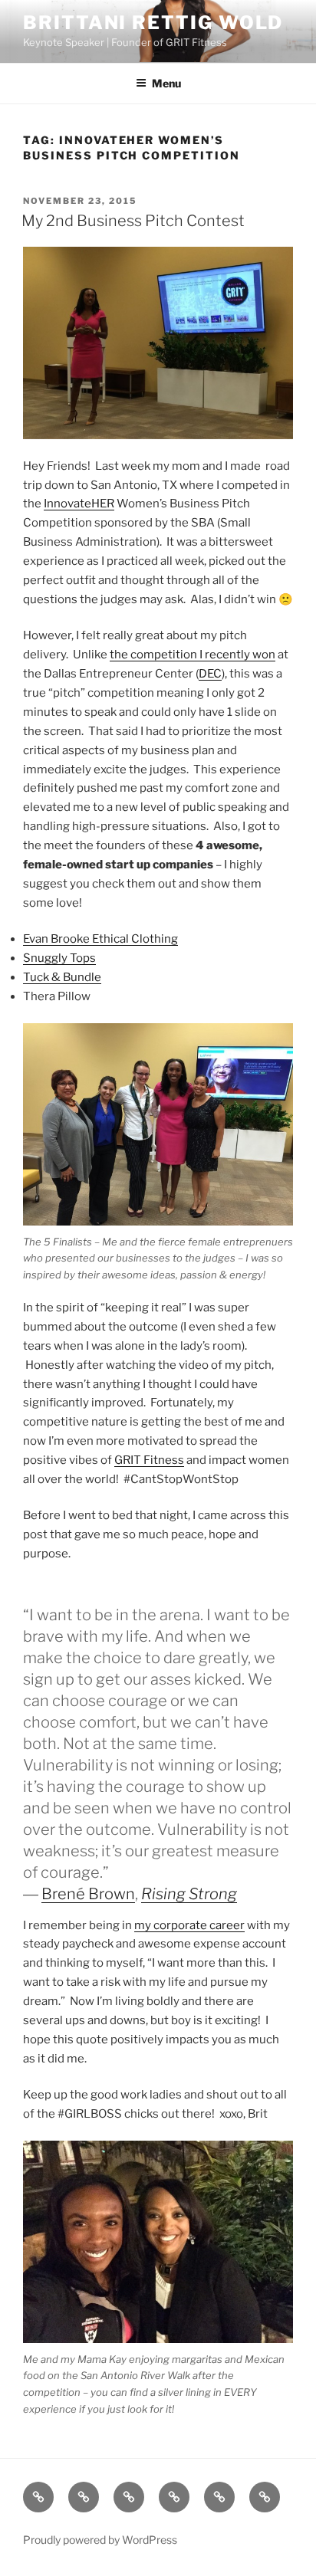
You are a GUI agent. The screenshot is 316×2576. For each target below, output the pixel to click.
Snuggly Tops (59, 958)
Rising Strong (189, 1894)
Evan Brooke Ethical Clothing (100, 939)
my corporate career (189, 1925)
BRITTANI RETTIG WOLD (153, 23)
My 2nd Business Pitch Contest (133, 221)
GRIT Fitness (149, 1460)
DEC (210, 674)
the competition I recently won (193, 655)
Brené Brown (88, 1894)
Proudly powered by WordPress (100, 2540)
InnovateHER (79, 504)
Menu (166, 83)
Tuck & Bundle (62, 977)
